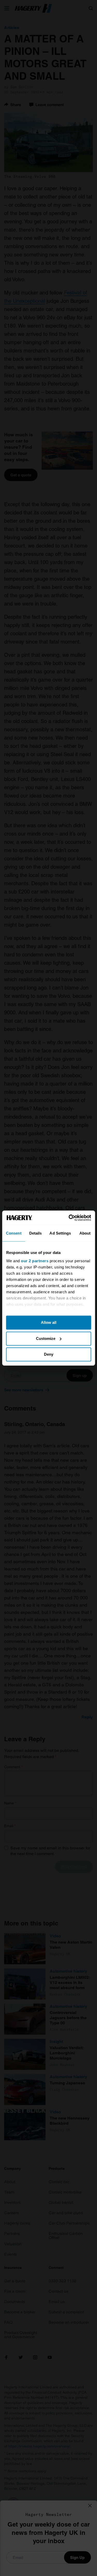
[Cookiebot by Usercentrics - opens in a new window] (69, 1218)
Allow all (49, 1322)
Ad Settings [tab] (60, 1233)
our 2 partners (35, 1261)
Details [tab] (36, 1233)
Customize (46, 1338)
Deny (49, 1354)
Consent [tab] (14, 1233)
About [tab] (85, 1233)
